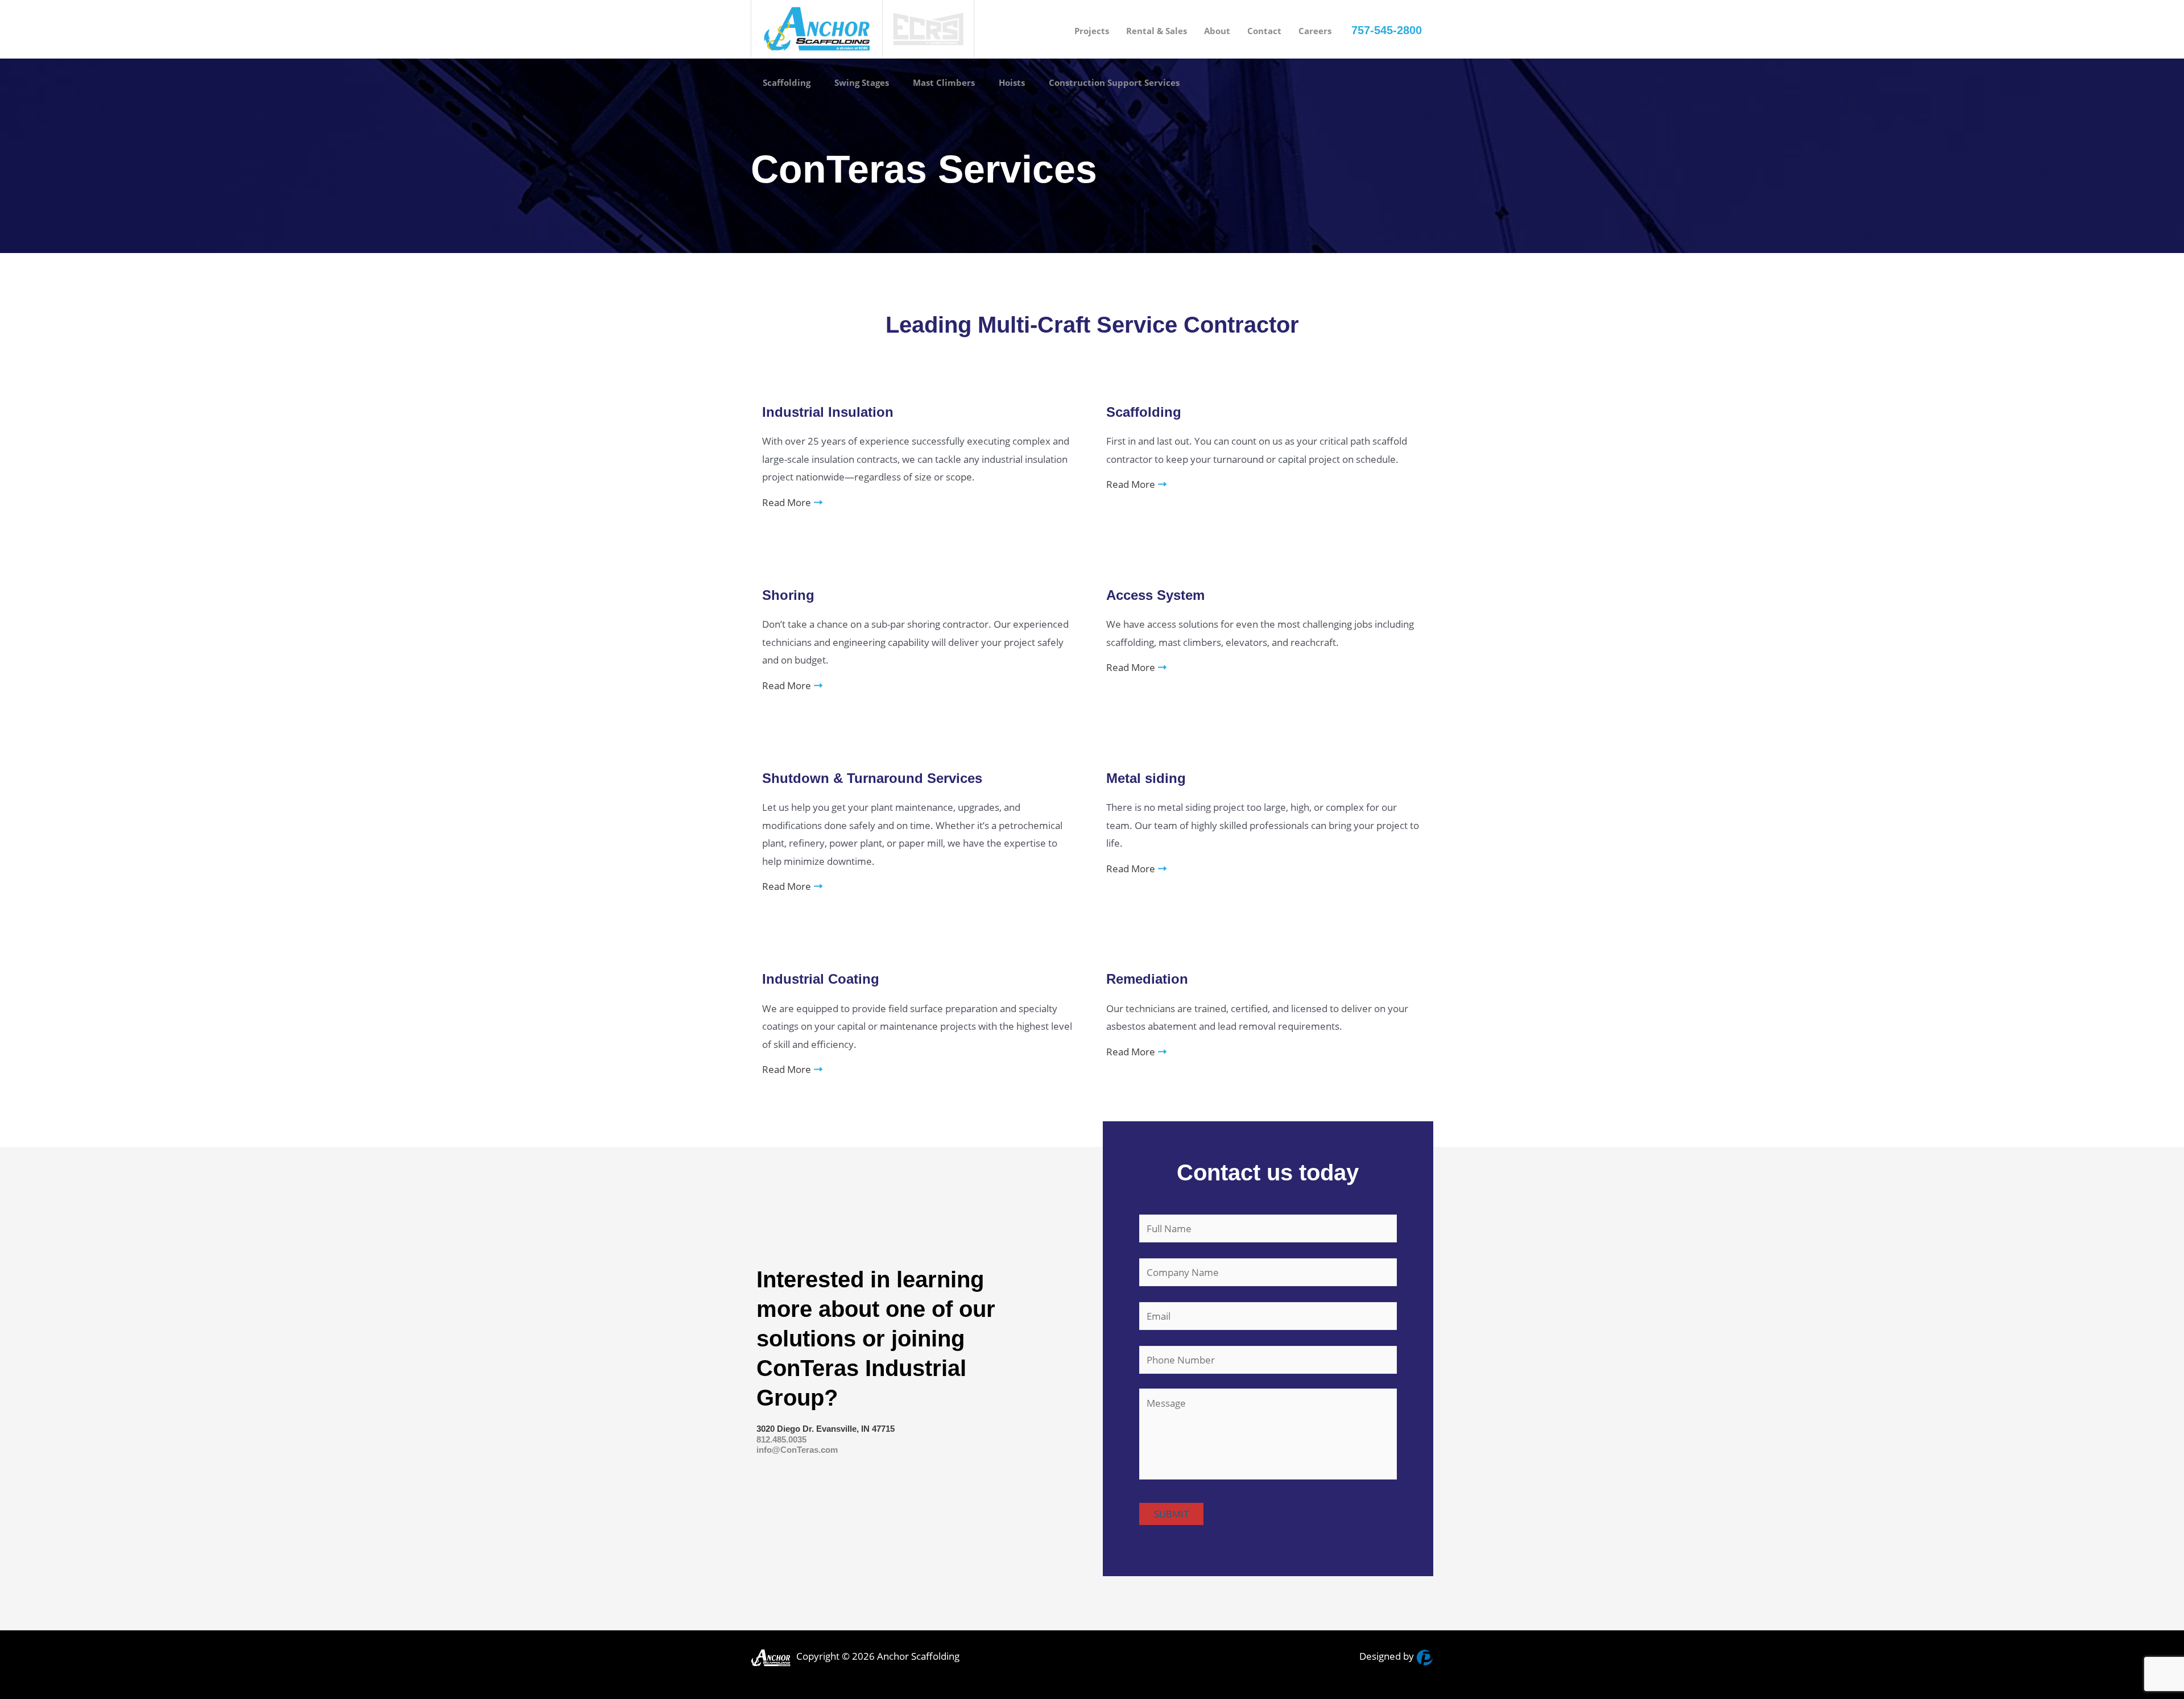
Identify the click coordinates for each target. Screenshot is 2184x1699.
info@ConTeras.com (797, 1450)
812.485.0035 (781, 1439)
